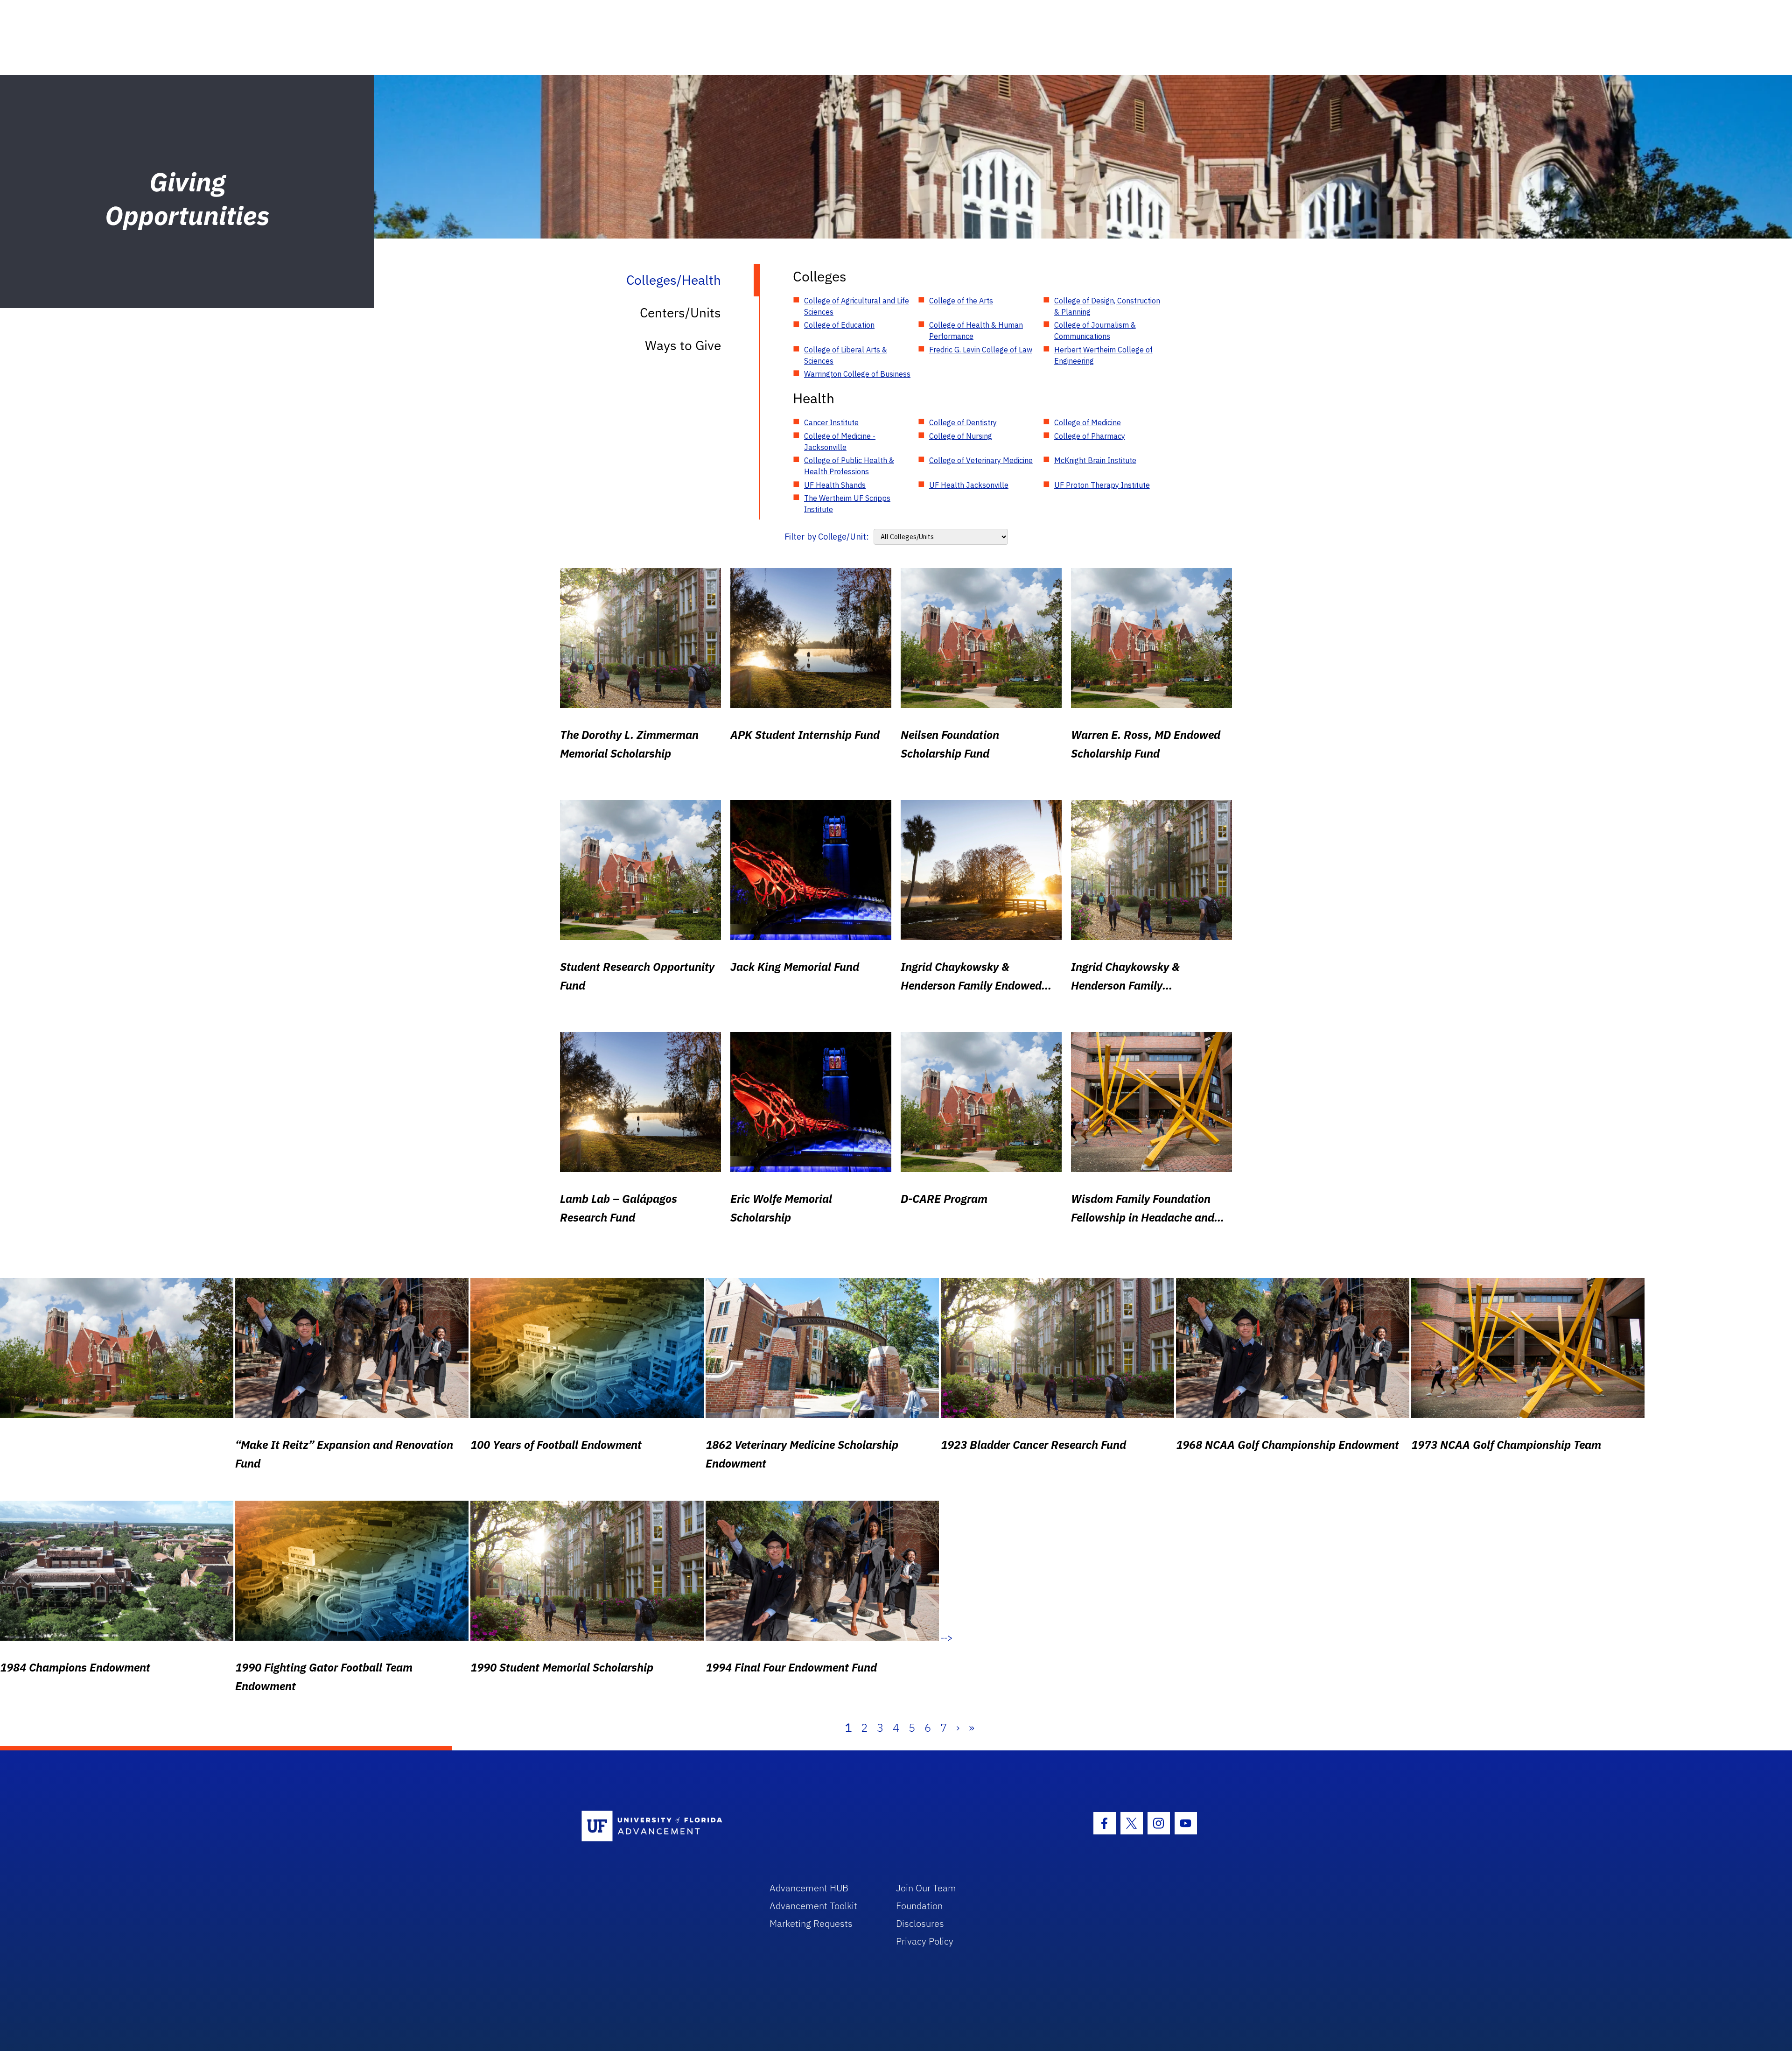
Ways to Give (683, 345)
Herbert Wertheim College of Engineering (1103, 355)
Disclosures (920, 1923)
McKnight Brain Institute (1095, 460)
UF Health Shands (835, 485)
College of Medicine (1088, 422)
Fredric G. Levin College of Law (981, 350)
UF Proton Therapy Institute (1102, 485)
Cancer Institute (831, 422)
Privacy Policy (925, 1941)
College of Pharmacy (1090, 436)
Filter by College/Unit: (827, 537)
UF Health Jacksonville (969, 485)
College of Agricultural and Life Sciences (857, 306)
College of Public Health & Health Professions (849, 466)
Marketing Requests (811, 1923)
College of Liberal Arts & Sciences (846, 355)
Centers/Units (680, 313)
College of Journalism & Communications (1095, 330)
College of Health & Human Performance (976, 330)
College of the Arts (961, 301)
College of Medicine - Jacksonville (840, 442)
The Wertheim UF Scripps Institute (847, 504)
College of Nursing (961, 436)
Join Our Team (926, 1888)
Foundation (919, 1906)
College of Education (839, 325)
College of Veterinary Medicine (981, 460)
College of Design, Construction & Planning (1107, 306)
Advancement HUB (809, 1888)
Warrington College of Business (857, 374)
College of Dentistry (963, 422)
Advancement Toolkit (813, 1906)
